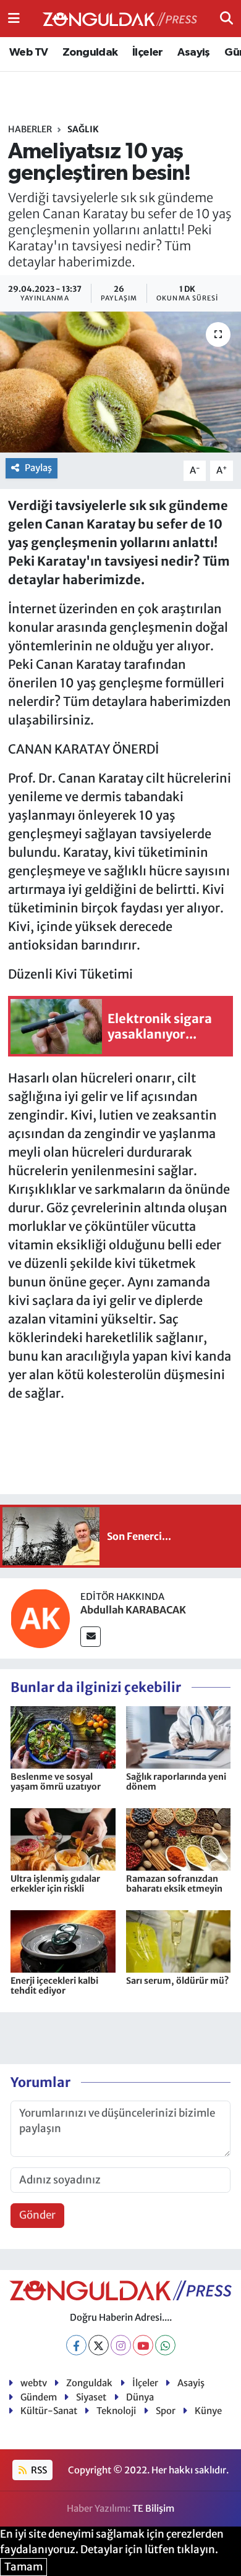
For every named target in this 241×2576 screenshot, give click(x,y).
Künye (208, 2411)
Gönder (37, 2215)
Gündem (39, 2397)
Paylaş (38, 468)
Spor (166, 2411)
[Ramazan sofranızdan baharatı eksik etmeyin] (179, 1838)
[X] (99, 2345)
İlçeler (148, 53)
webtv (34, 2383)
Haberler (30, 129)
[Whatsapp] (165, 2345)
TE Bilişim (153, 2508)
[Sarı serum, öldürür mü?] (179, 1941)
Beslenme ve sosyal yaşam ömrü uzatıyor (56, 1782)
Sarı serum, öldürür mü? (178, 1981)
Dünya (140, 2397)
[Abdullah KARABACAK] (40, 1618)
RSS (38, 2470)
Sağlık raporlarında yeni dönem (176, 1782)
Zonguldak (90, 53)
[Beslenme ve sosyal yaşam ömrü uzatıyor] (63, 1736)
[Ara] (226, 18)
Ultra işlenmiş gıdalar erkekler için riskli (55, 1884)
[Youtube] (143, 2345)
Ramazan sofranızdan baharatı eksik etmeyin (174, 1884)
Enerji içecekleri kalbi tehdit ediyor (54, 1986)
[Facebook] (76, 2345)
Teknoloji (116, 2411)
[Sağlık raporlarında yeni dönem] (179, 1736)
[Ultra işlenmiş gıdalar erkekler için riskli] (63, 1838)
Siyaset (91, 2397)
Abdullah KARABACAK (133, 1610)
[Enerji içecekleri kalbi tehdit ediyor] (63, 1941)
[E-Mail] (91, 1637)
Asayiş (193, 53)
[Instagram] (121, 2345)
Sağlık (83, 129)
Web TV (28, 53)
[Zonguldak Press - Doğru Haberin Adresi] (120, 19)
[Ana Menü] (14, 18)
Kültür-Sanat (49, 2411)
